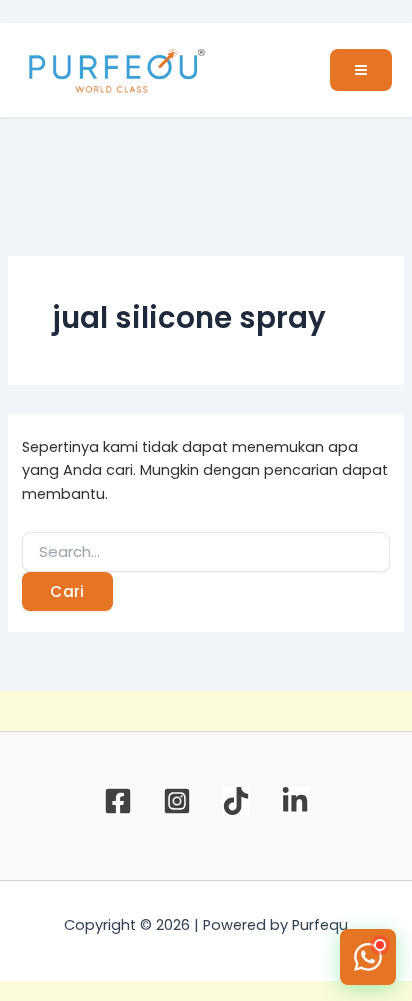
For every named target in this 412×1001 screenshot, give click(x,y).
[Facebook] (118, 801)
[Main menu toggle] (361, 70)
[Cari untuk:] (205, 552)
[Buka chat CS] (368, 957)
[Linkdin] (295, 801)
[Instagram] (177, 801)
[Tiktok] (236, 801)
